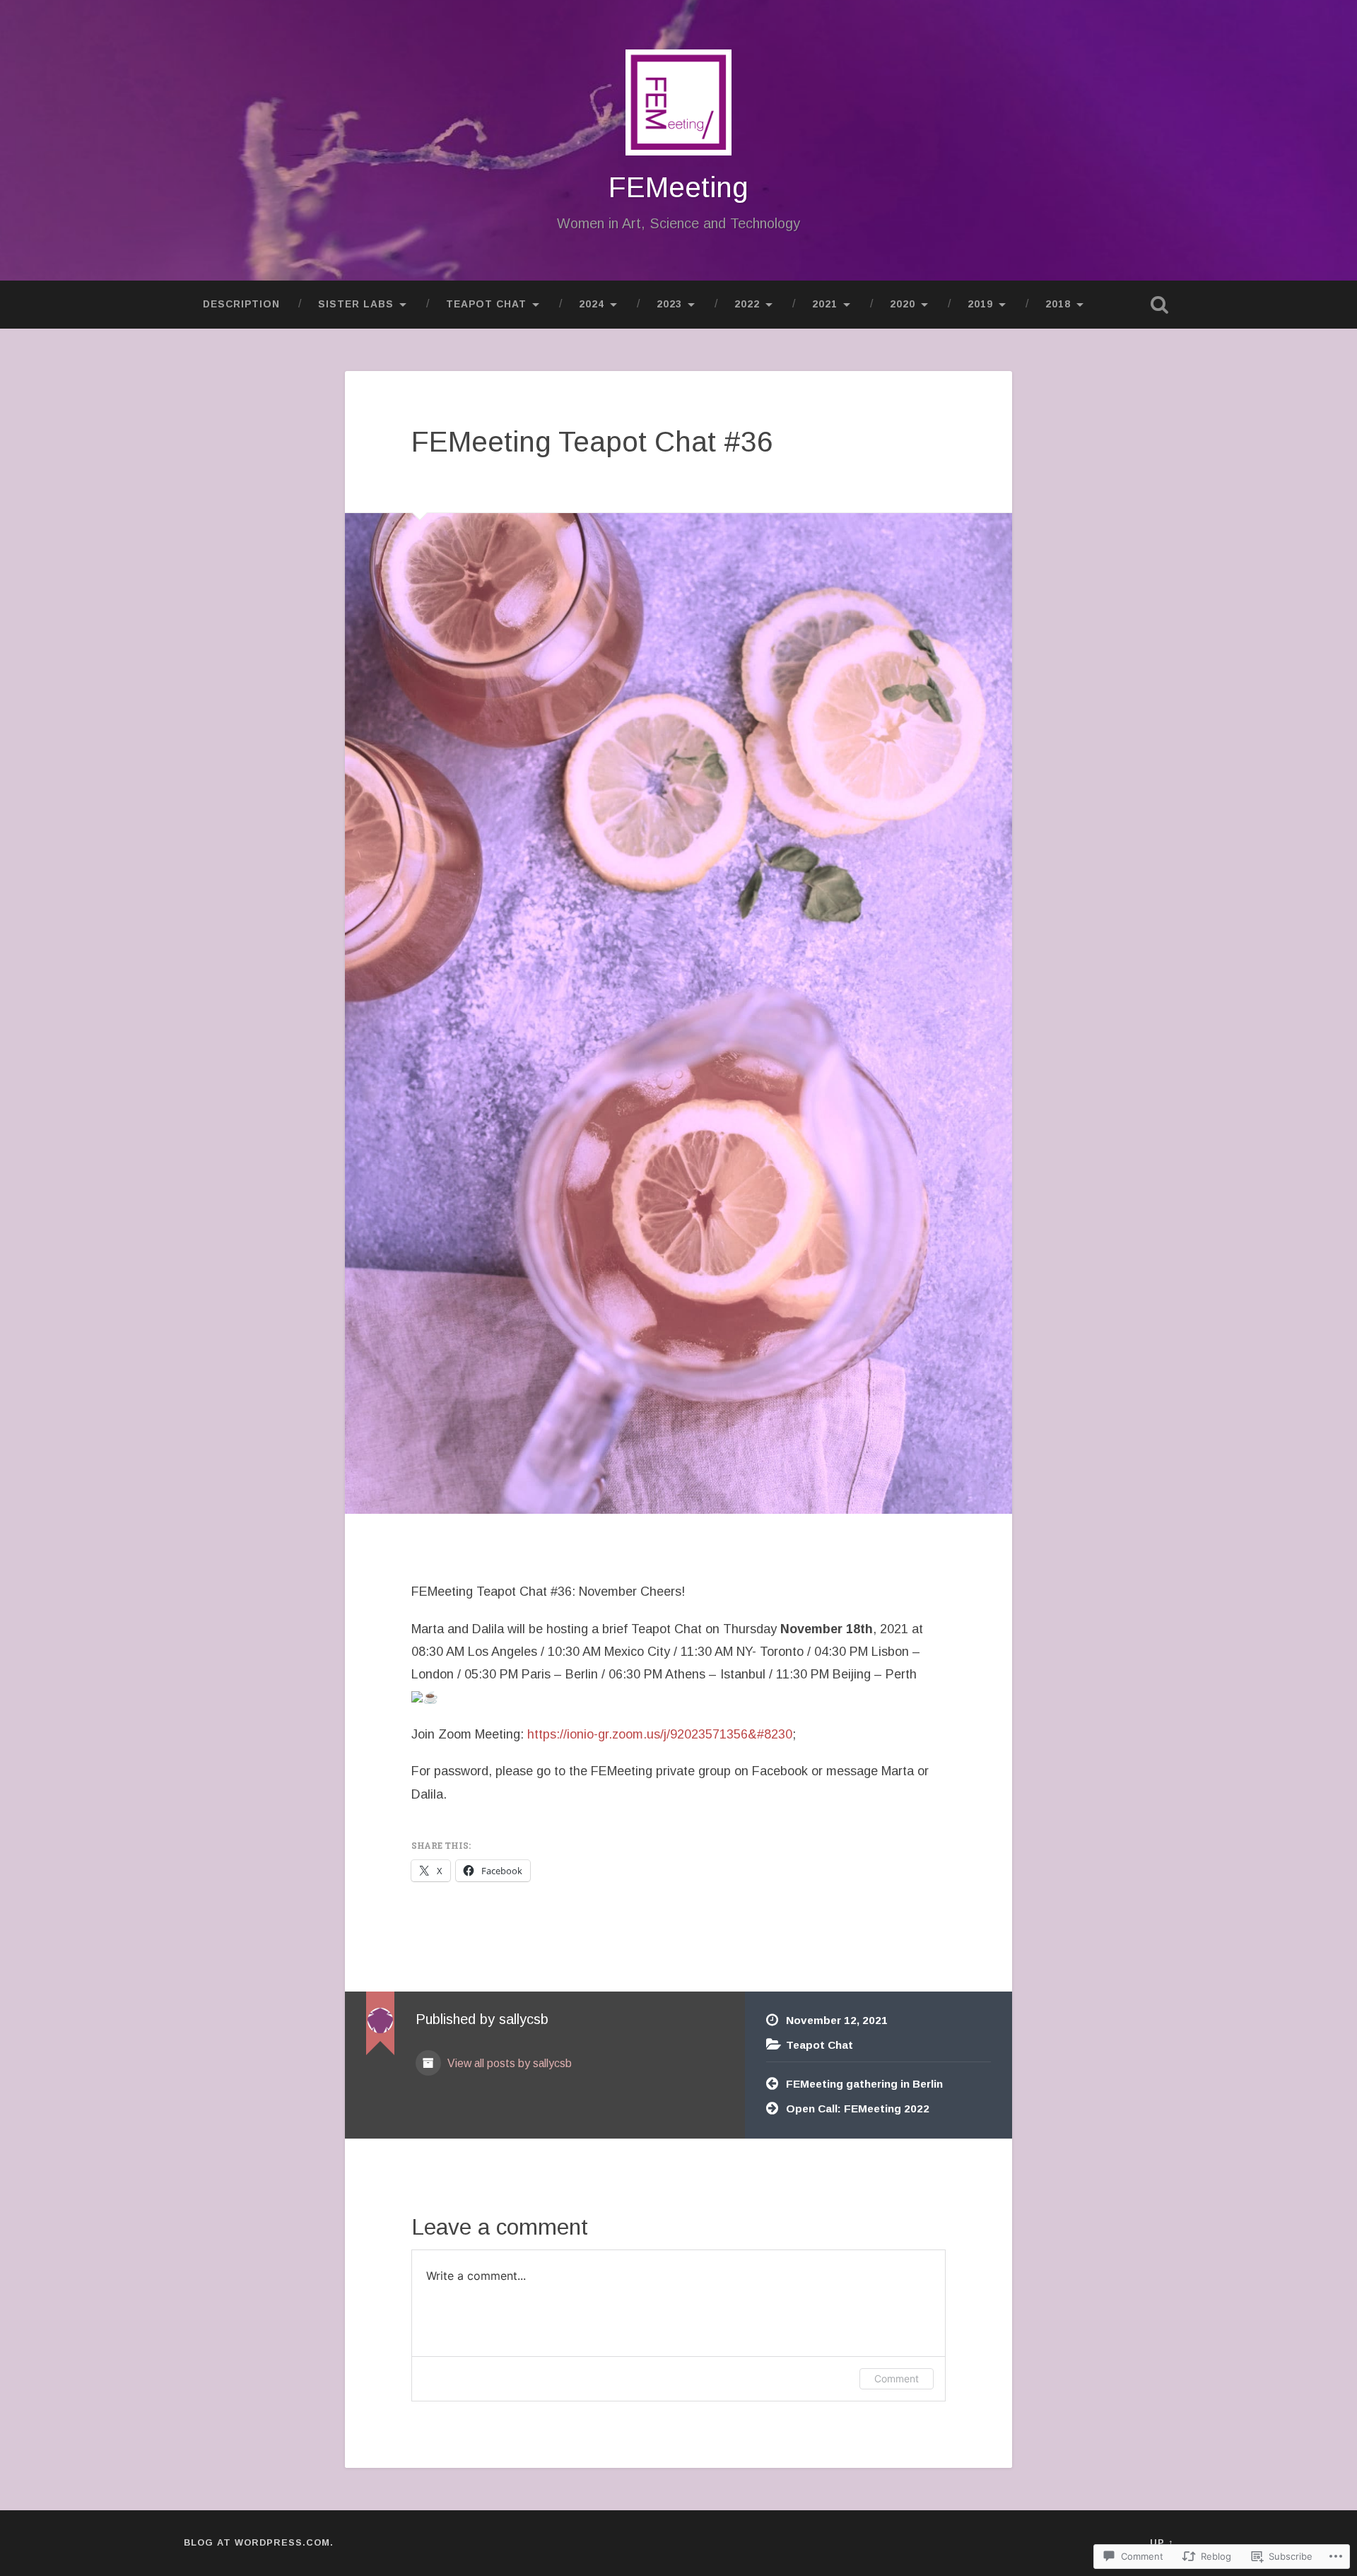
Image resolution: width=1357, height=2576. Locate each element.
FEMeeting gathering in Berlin (864, 2084)
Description (241, 304)
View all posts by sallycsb (508, 2063)
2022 (747, 304)
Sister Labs (356, 304)
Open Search (1159, 305)
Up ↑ (1162, 2542)
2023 (669, 304)
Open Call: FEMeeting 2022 (858, 2109)
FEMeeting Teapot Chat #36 (592, 442)
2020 (903, 304)
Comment (897, 2378)
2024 (592, 304)
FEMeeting (678, 187)
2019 (980, 304)
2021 (825, 304)
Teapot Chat (486, 304)
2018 (1058, 304)
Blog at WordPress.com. (259, 2542)
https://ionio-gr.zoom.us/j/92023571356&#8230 (660, 1734)
